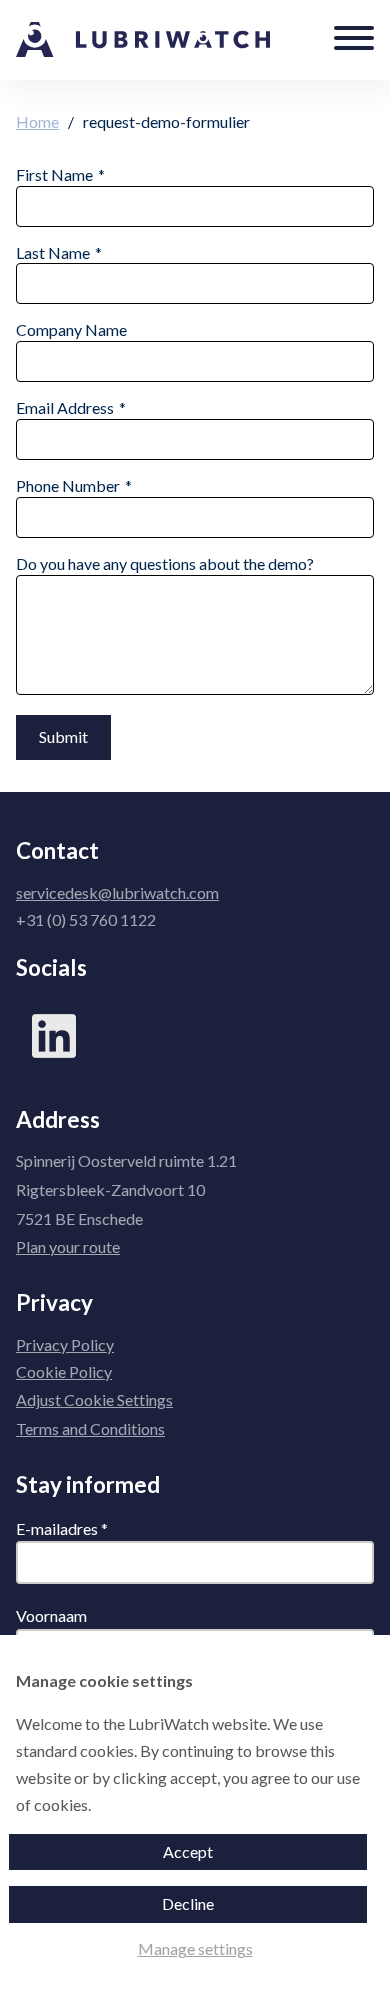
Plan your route (68, 1246)
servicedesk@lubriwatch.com (117, 892)
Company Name (71, 329)
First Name (54, 174)
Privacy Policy (65, 1344)
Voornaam (51, 1615)
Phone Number (68, 485)
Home (37, 121)
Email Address (65, 407)
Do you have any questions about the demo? (165, 563)
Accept (188, 1851)
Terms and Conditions (90, 1428)
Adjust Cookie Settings (94, 1399)
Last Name (53, 252)
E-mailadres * (62, 1528)
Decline (188, 1903)
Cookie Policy (64, 1371)
